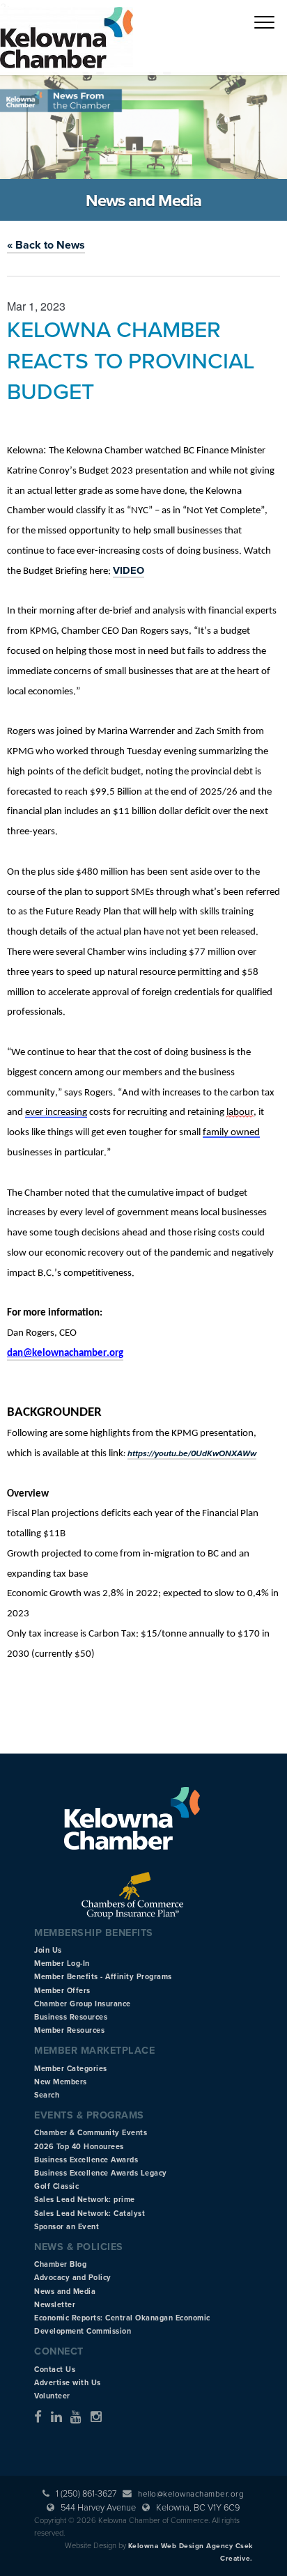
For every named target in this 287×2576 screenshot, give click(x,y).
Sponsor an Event (67, 2227)
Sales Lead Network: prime (85, 2200)
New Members (61, 2082)
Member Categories (71, 2069)
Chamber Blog (60, 2264)
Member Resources (69, 2030)
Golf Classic (56, 2186)
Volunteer (52, 2396)
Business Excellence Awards (86, 2160)
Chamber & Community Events (91, 2133)
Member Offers (62, 1991)
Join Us (48, 1950)
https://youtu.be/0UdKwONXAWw (192, 1453)
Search (47, 2095)
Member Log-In (62, 1964)
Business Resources (71, 2017)
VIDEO (129, 571)
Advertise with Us (68, 2383)
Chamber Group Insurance (83, 2004)
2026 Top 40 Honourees (79, 2147)
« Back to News (46, 245)
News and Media (65, 2292)
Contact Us (55, 2370)
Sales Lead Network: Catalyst (90, 2214)
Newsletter (55, 2305)
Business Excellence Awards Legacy (101, 2173)
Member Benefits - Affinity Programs (103, 1977)
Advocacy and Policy (73, 2278)
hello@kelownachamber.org (191, 2494)
